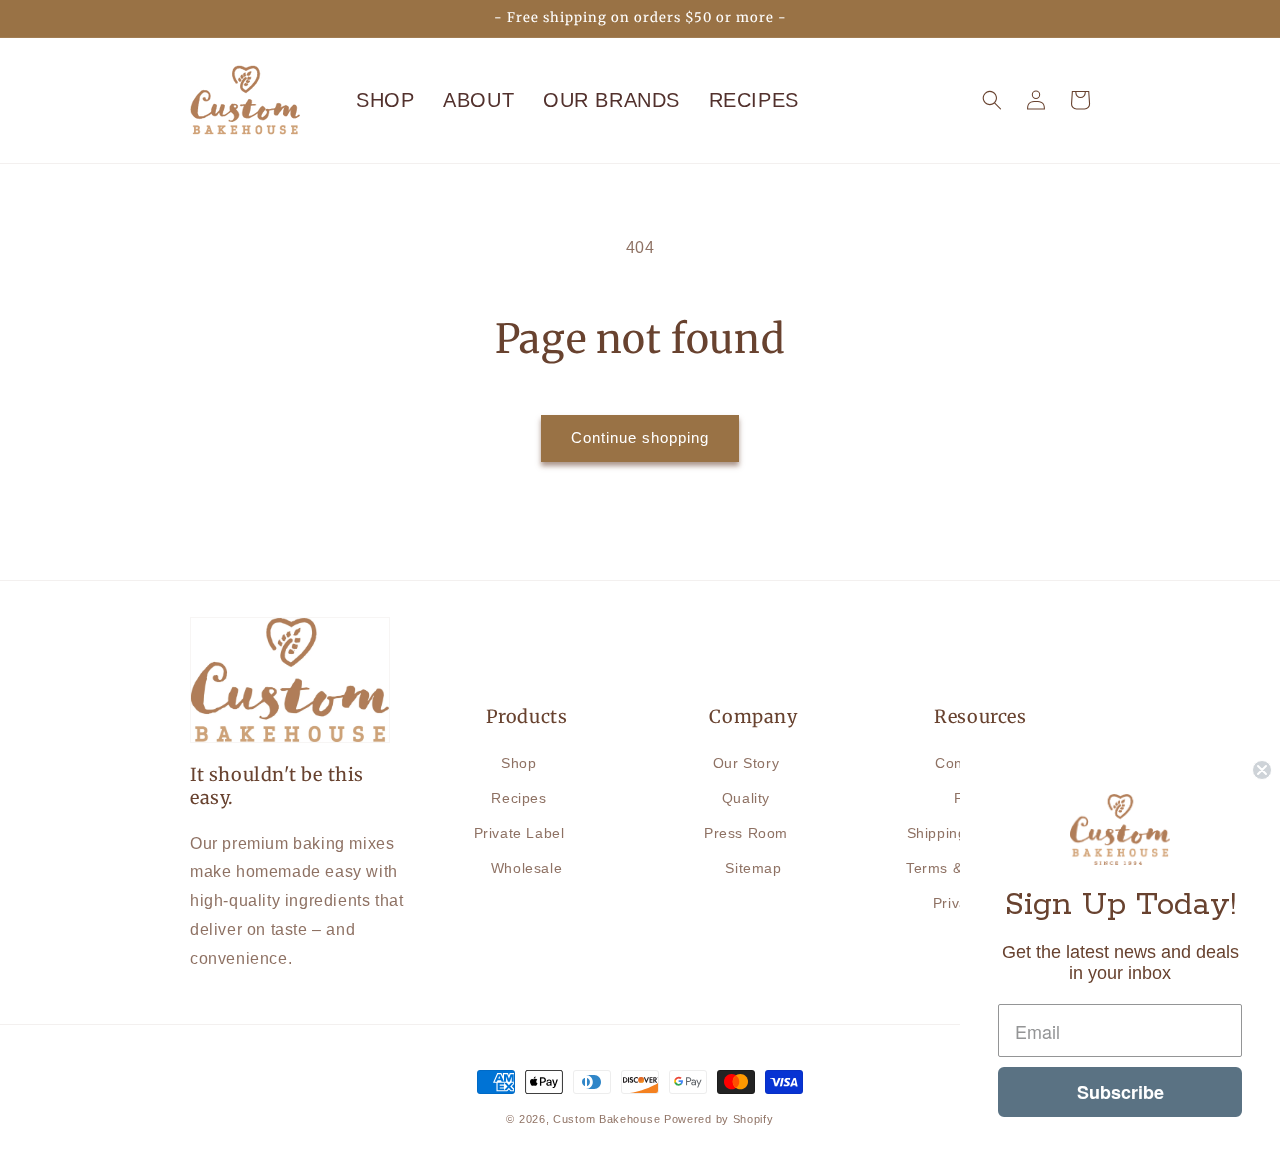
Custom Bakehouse (606, 1119)
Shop (385, 100)
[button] (992, 100)
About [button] (478, 100)
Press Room (746, 833)
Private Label (519, 833)
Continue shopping (640, 437)
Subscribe (1120, 1092)
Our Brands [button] (611, 100)
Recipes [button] (754, 100)
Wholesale (526, 868)
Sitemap (753, 868)
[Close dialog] (1262, 770)
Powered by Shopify (719, 1119)
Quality (746, 798)
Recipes (518, 798)
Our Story (746, 763)
